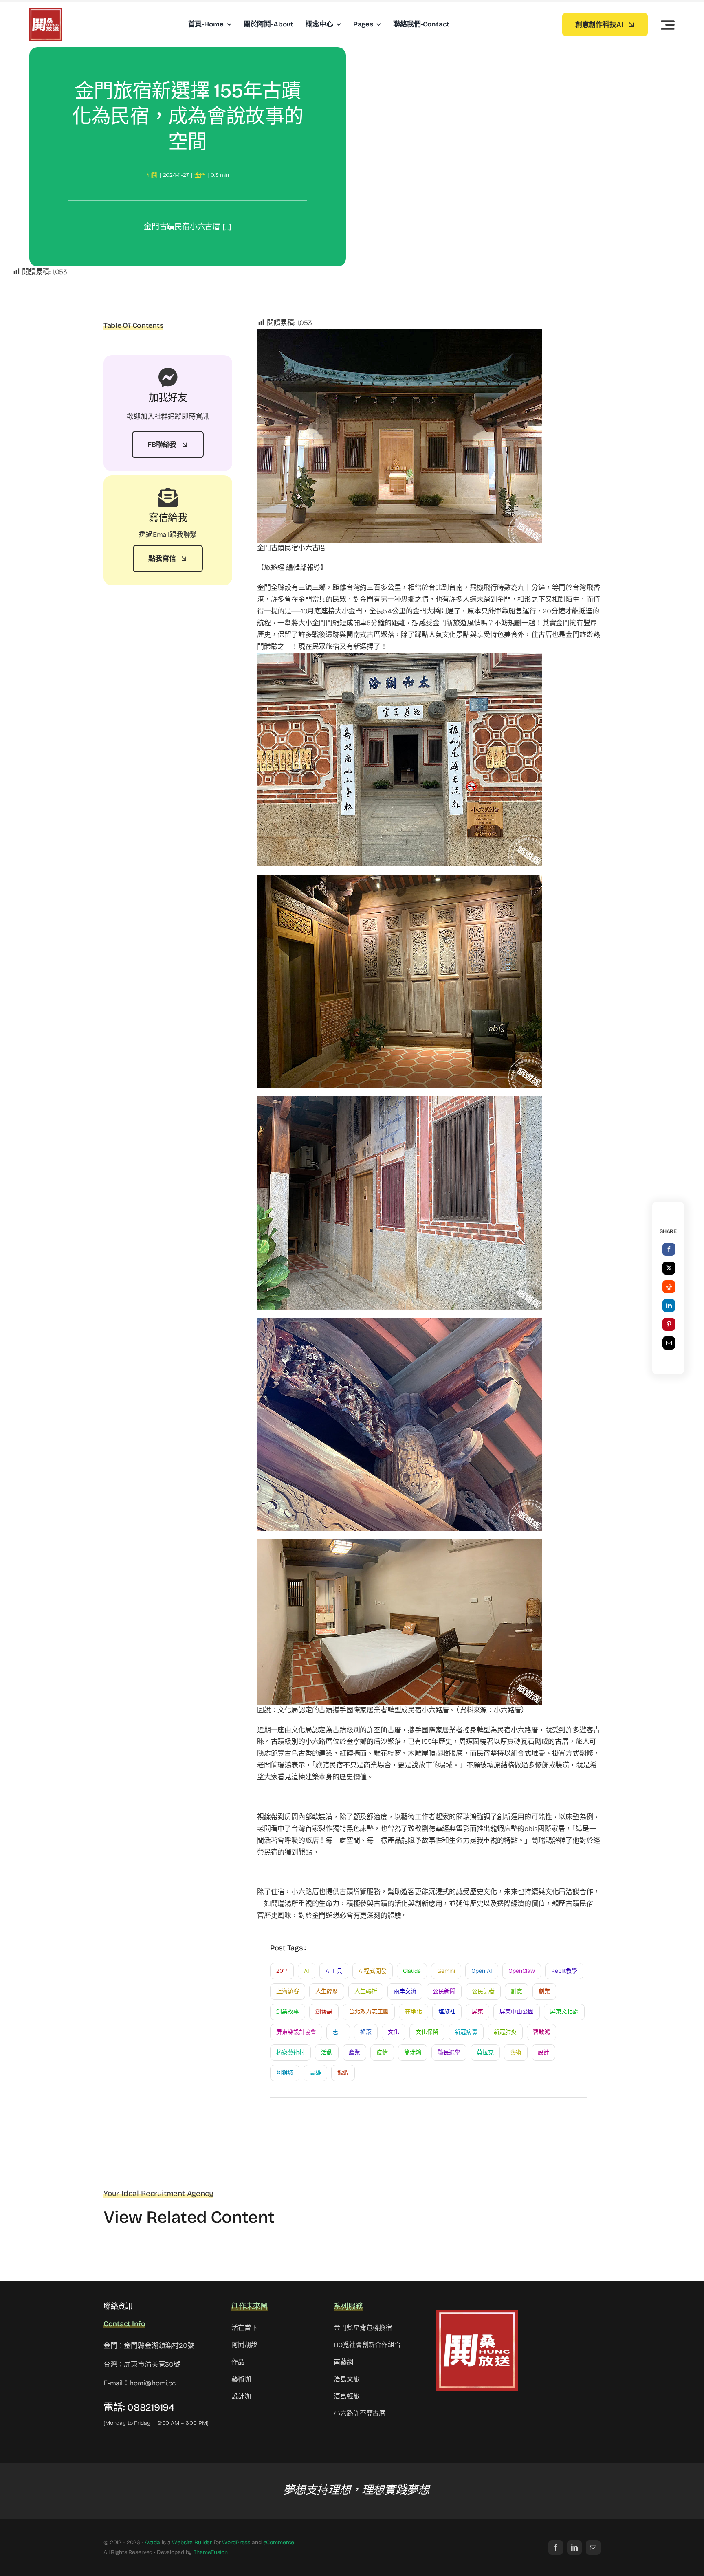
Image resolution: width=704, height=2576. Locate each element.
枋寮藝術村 (290, 2052)
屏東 (477, 2012)
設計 (543, 2052)
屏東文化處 (564, 2012)
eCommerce (279, 2542)
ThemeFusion (210, 2552)
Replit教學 (564, 1971)
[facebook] (556, 2547)
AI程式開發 (373, 1971)
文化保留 (427, 2032)
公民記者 (483, 1991)
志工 (338, 2032)
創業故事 (288, 2012)
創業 (544, 1991)
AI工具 (334, 1971)
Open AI (482, 1971)
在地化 (414, 2012)
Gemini (446, 1971)
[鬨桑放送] (46, 12)
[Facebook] (669, 1249)
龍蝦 (343, 2073)
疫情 (382, 2052)
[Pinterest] (669, 1324)
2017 (282, 1971)
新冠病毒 (466, 2032)
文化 (394, 2032)
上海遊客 (288, 1991)
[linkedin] (574, 2547)
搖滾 (366, 2032)
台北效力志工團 (369, 2012)
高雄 (315, 2073)
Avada (152, 2542)
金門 (200, 175)
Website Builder (192, 2542)
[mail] (593, 2547)
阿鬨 (152, 175)
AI (307, 1971)
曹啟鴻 (541, 2032)
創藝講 (324, 2012)
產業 (354, 2052)
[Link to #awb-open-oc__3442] (668, 25)
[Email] (669, 1343)
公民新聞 (444, 1991)
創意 (517, 1991)
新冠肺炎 (505, 2032)
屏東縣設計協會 (296, 2032)
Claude (412, 1971)
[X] (669, 1268)
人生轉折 (366, 1991)
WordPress (236, 2542)
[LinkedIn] (669, 1306)
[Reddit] (669, 1287)
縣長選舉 (449, 2052)
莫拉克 (485, 2052)
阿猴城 (285, 2073)
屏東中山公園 (517, 2012)
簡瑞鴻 (413, 2052)
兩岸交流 (405, 1991)
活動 (327, 2052)
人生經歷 (327, 1991)
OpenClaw (522, 1971)
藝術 (516, 2052)
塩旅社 (447, 2012)
